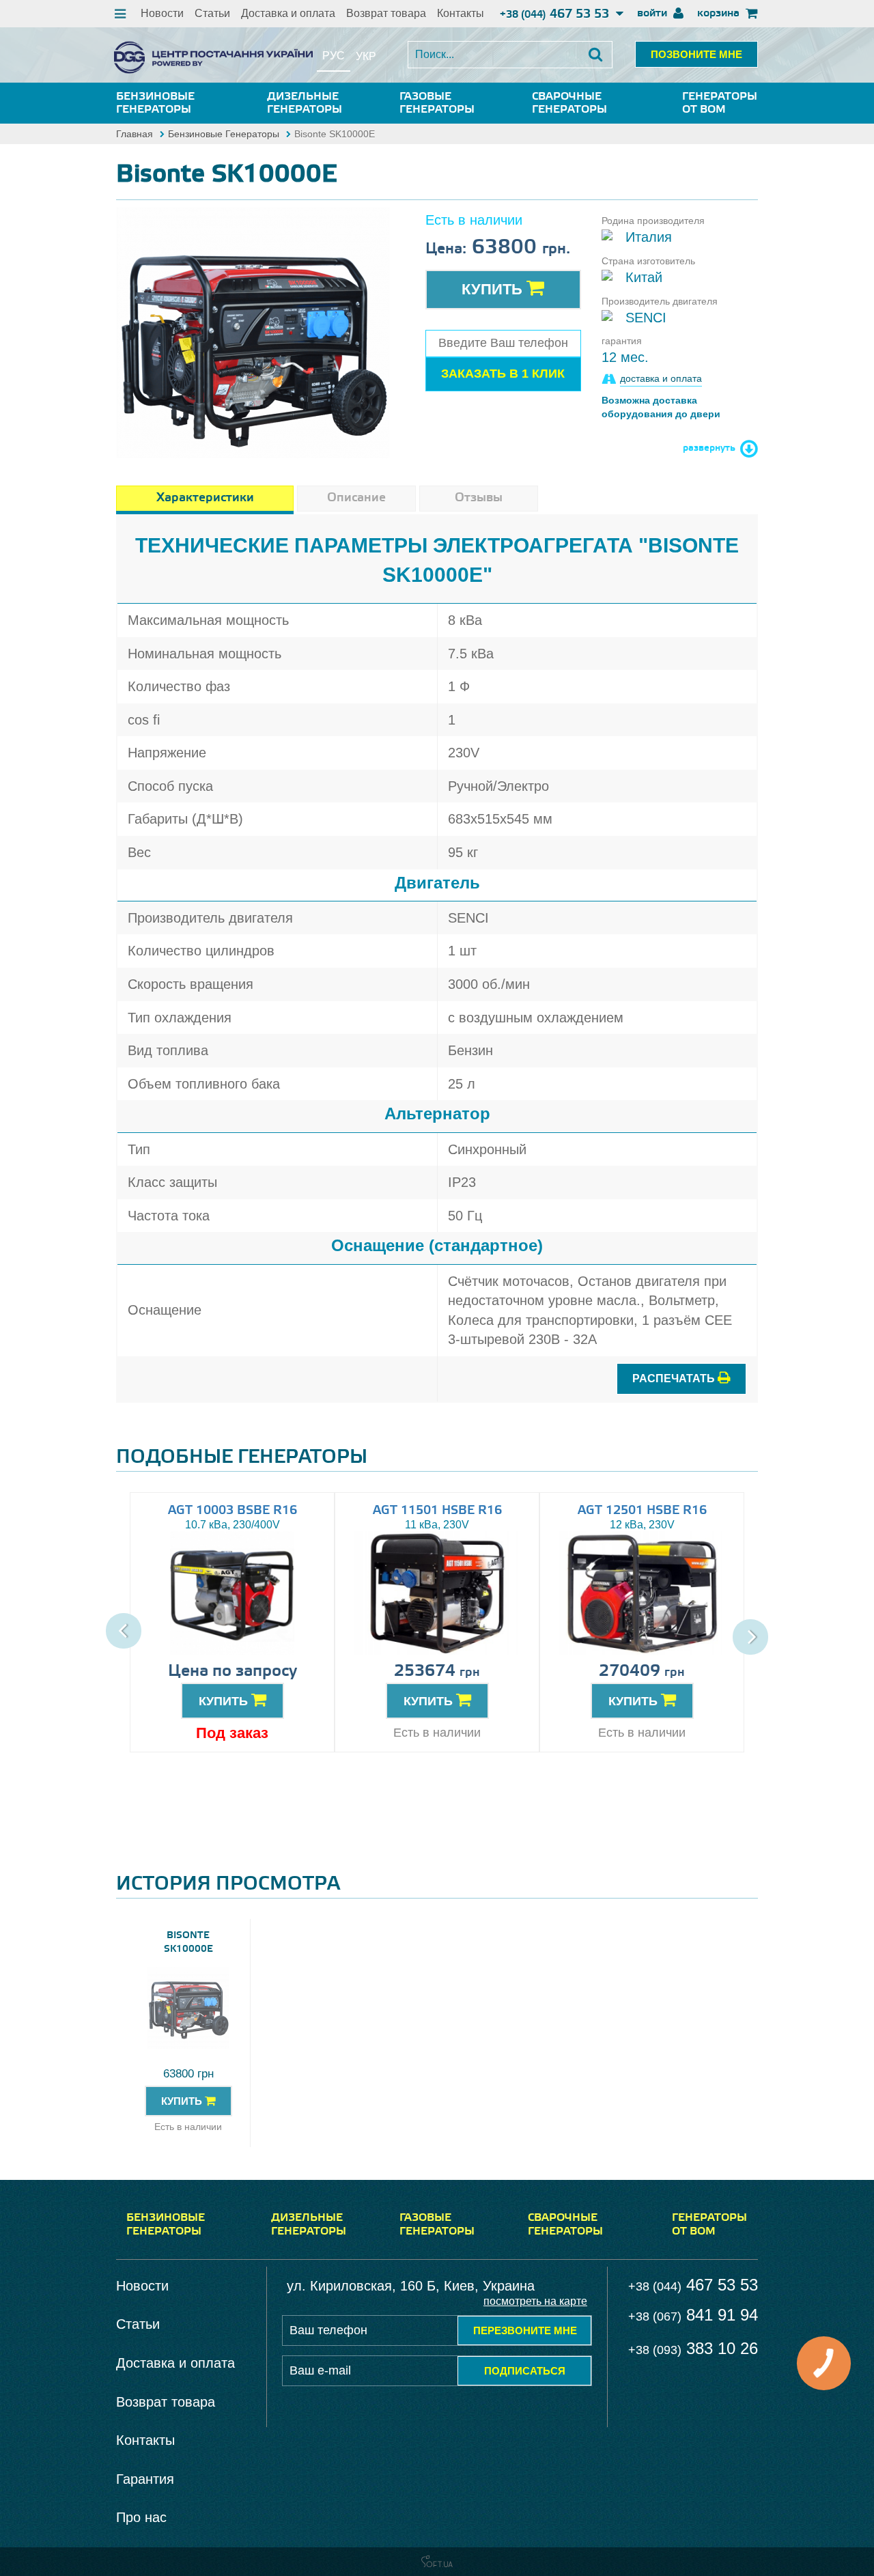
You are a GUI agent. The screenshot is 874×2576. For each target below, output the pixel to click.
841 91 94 (693, 2315)
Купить (494, 289)
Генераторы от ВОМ (720, 103)
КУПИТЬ (225, 1701)
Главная (135, 134)
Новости (162, 13)
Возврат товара (386, 13)
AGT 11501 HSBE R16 (437, 1511)
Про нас (141, 2517)
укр (366, 56)
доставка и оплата (661, 378)
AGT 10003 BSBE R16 (232, 1511)
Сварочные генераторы (569, 103)
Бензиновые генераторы (155, 103)
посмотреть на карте (535, 2301)
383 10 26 (693, 2348)
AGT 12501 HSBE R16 (642, 1511)
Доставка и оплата (288, 13)
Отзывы (479, 498)
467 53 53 (556, 14)
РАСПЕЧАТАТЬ (675, 1378)
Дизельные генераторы (305, 103)
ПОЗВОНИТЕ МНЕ (696, 54)
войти (653, 13)
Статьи (212, 13)
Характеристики (205, 498)
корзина (720, 13)
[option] (253, 326)
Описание (356, 498)
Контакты (461, 13)
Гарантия (145, 2479)
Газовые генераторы (437, 103)
